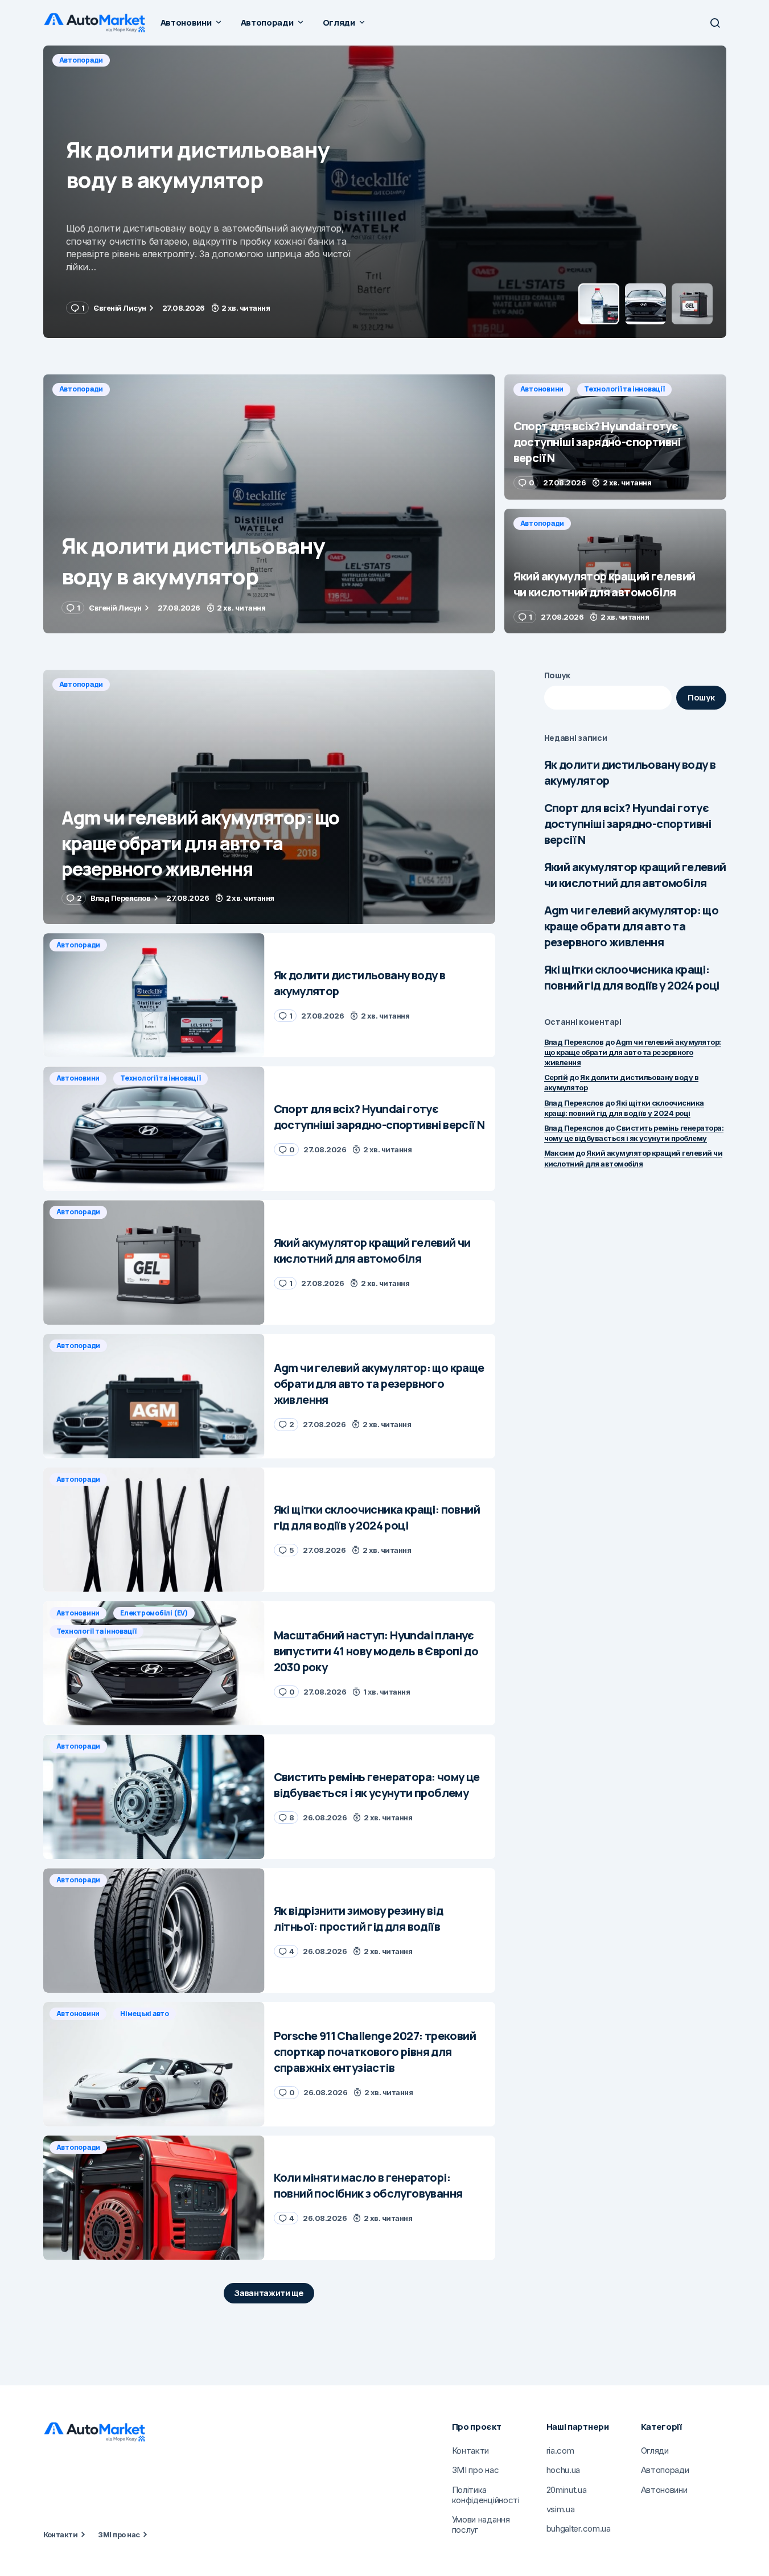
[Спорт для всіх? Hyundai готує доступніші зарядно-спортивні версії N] (385, 192)
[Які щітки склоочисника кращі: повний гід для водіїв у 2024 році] (154, 1530)
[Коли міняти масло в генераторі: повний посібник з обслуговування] (154, 2198)
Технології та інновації (163, 60)
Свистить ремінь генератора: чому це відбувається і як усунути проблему (634, 1133)
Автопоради (81, 389)
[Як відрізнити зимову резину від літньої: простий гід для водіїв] (154, 1930)
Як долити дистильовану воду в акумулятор (630, 772)
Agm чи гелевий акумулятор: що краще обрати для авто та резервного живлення (632, 926)
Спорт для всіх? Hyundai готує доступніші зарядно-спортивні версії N (628, 824)
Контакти (61, 2534)
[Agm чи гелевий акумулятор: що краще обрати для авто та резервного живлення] (269, 797)
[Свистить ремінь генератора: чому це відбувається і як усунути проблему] (154, 1797)
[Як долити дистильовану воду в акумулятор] (269, 504)
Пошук (558, 675)
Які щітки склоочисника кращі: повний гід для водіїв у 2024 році (632, 977)
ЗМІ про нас (119, 2534)
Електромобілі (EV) (154, 1613)
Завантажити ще (269, 2293)
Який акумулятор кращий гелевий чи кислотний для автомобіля (635, 875)
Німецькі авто (145, 2014)
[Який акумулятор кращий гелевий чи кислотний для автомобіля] (615, 571)
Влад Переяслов (574, 1042)
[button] (715, 23)
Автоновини (81, 60)
